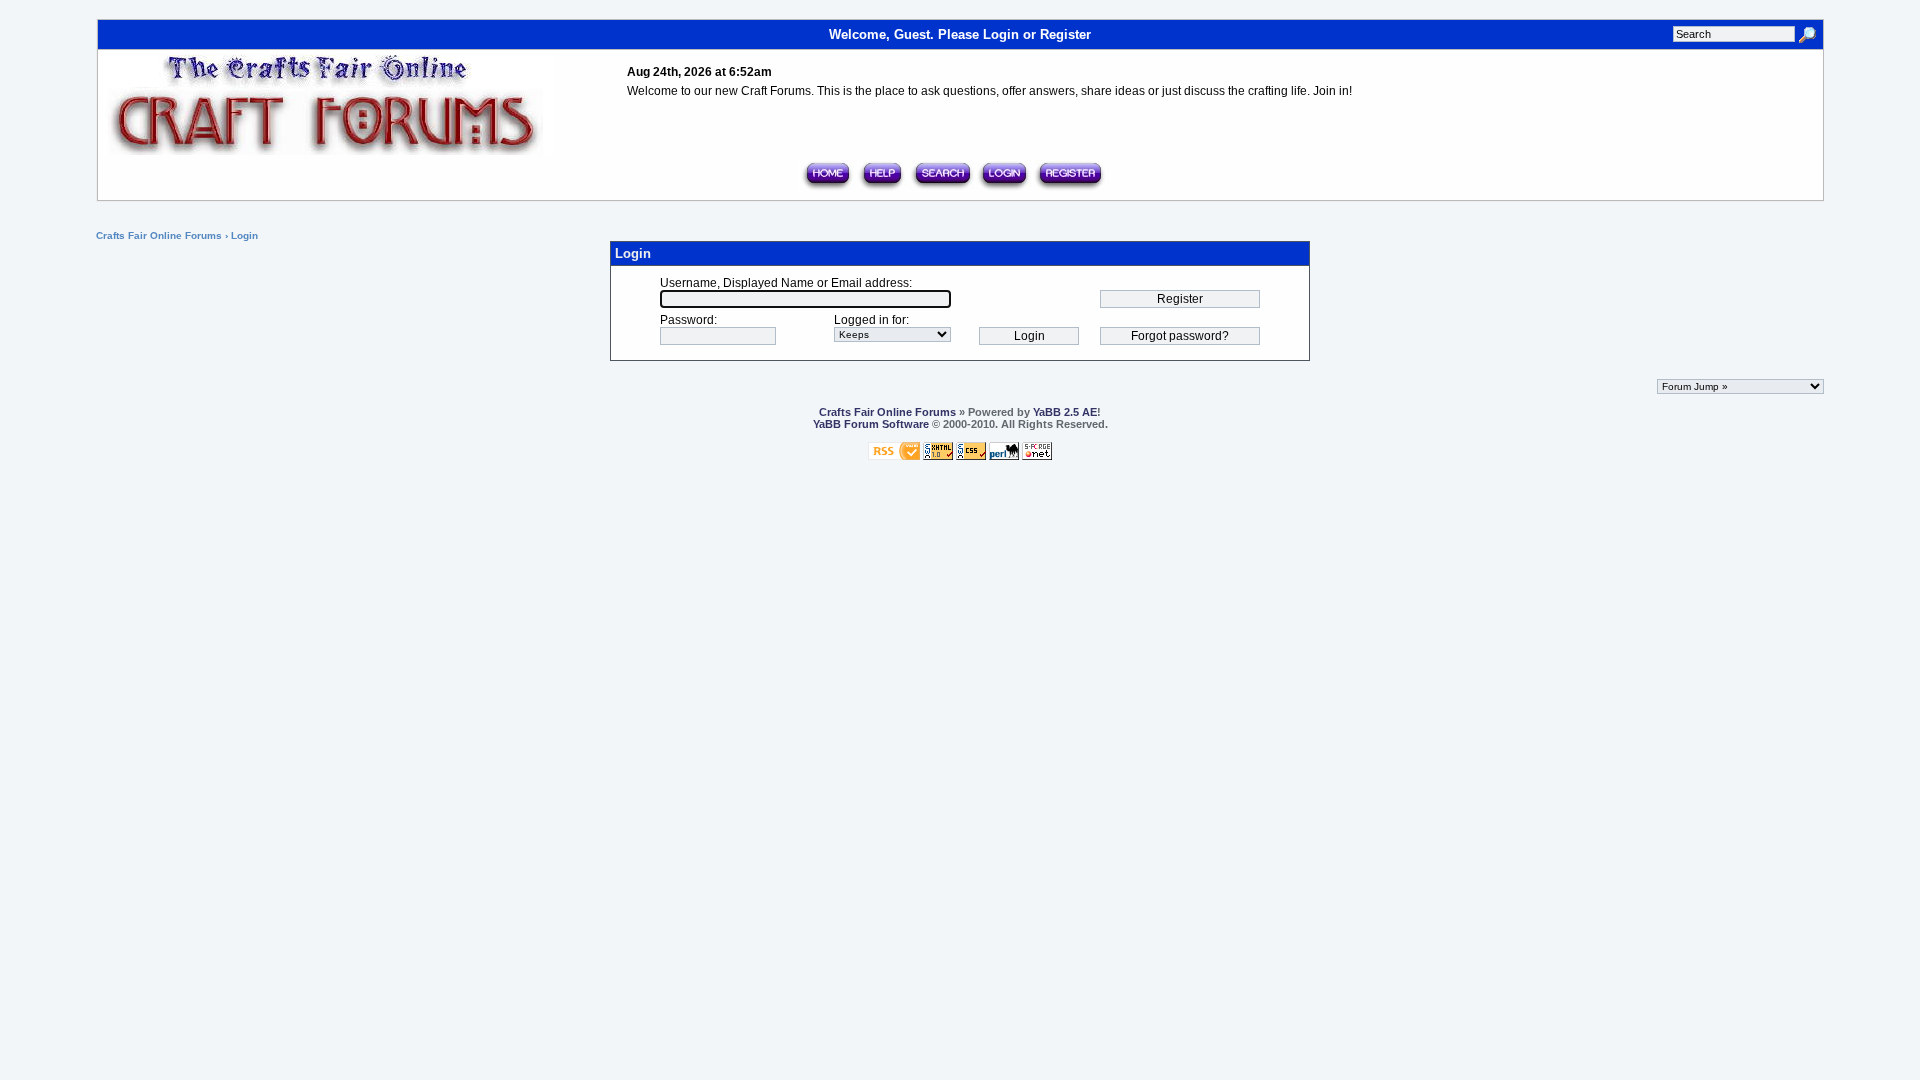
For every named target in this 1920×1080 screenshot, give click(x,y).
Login (1001, 34)
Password (687, 320)
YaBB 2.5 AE (1065, 412)
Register (1065, 34)
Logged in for (870, 320)
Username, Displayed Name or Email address (784, 283)
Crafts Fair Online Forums (159, 235)
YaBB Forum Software (871, 424)
